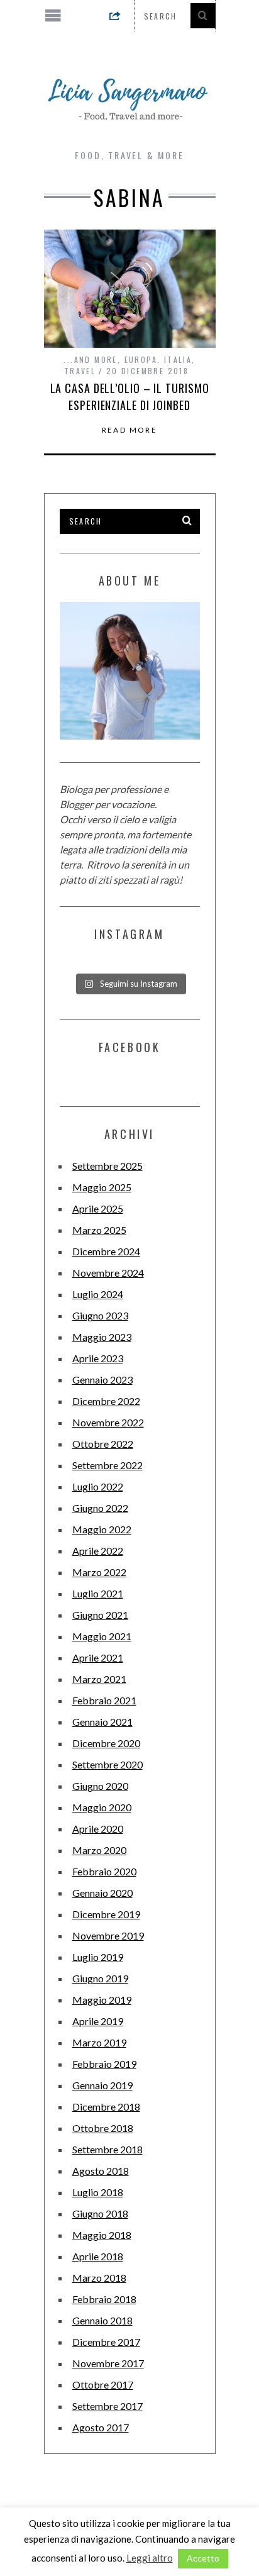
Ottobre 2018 (103, 2128)
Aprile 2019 (98, 2021)
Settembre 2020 (107, 1764)
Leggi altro (150, 2558)
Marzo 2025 (99, 1230)
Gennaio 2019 (102, 2085)
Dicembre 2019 (106, 1914)
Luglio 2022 (98, 1486)
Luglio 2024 (98, 1294)
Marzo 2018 (99, 2278)
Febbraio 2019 (104, 2064)
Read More (130, 430)
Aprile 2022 (98, 1551)
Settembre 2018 (107, 2149)
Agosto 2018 (101, 2171)
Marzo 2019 (99, 2042)
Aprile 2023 (98, 1358)
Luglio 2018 (98, 2192)
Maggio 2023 (102, 1337)
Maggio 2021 (102, 1636)
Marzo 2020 (99, 1850)
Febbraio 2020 (104, 1871)
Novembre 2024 (108, 1273)
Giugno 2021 (100, 1615)
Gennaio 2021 (102, 1722)
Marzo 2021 (99, 1679)
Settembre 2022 (107, 1465)
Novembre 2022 (108, 1422)
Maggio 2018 (102, 2235)
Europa (141, 359)
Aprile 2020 (98, 1829)
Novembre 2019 (108, 1935)
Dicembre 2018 (106, 2107)
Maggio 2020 (102, 1807)
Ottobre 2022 (103, 1444)
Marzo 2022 (99, 1572)
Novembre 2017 (108, 2363)
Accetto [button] (203, 2558)
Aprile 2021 (98, 1657)
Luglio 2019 (98, 1957)
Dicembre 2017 (106, 2342)
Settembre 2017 (107, 2406)
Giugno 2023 (100, 1315)
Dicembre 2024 (106, 1251)
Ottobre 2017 (103, 2384)
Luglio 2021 (98, 1593)
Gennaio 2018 (102, 2320)
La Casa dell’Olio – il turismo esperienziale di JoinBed (130, 397)
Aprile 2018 (98, 2256)
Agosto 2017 (101, 2427)
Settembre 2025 (107, 1166)
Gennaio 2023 (102, 1380)
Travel (80, 371)
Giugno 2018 (100, 2213)
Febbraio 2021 (104, 1700)
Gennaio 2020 (102, 1893)
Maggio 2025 (102, 1187)
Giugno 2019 (100, 1978)
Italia (178, 359)
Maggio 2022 (102, 1529)
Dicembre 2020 (106, 1743)
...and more (90, 359)
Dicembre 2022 (106, 1401)
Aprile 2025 (98, 1208)
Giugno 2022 (100, 1508)
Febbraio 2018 (104, 2299)
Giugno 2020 (100, 1786)
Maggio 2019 (102, 2000)
